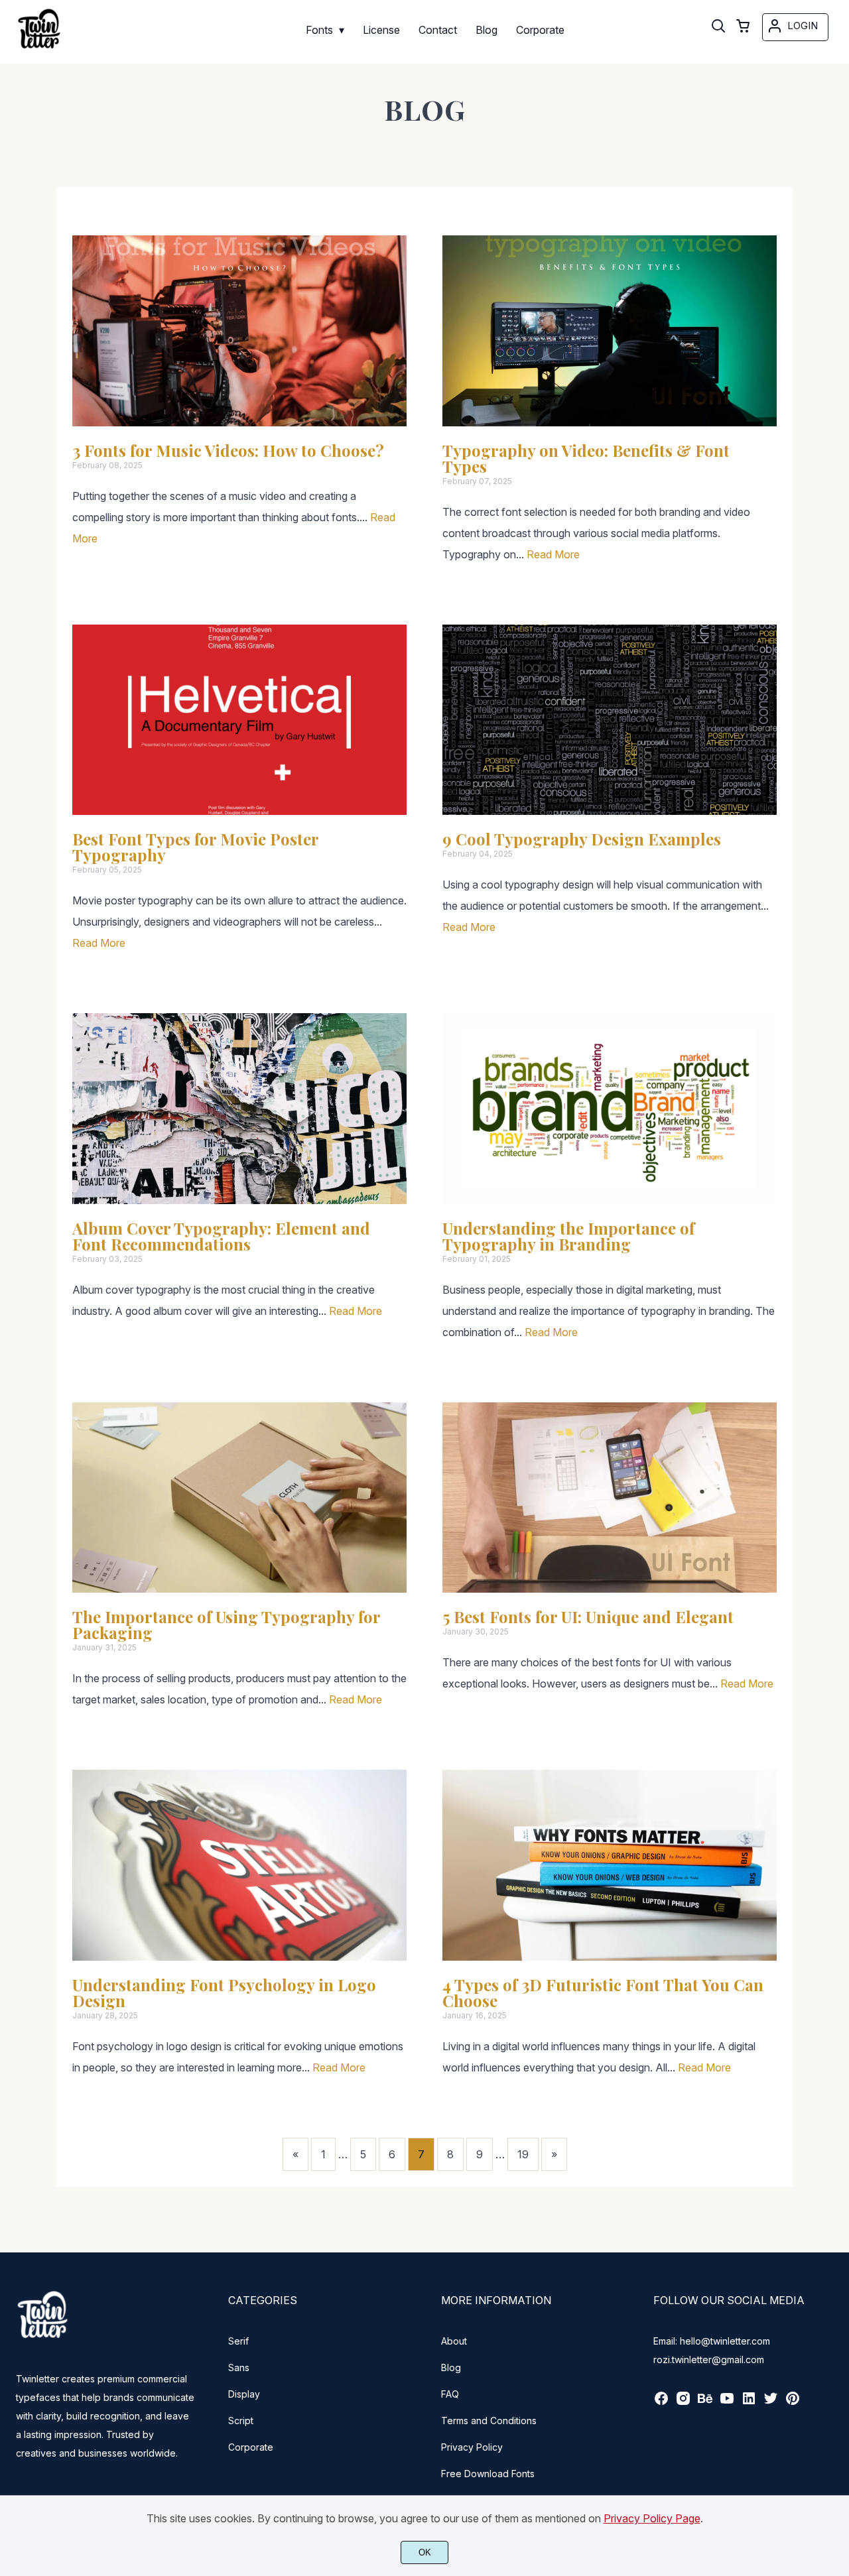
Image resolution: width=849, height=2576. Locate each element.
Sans (239, 2367)
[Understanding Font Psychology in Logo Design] (239, 1865)
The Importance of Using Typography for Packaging (226, 1625)
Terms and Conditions (489, 2421)
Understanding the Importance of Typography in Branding (568, 1236)
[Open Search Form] (718, 27)
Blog (451, 2367)
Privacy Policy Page (652, 2518)
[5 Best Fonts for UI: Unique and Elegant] (610, 1498)
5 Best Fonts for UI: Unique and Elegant (588, 1617)
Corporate (251, 2447)
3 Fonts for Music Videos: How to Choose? (228, 450)
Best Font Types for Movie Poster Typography (195, 847)
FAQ (450, 2394)
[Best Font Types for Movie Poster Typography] (239, 720)
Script (241, 2421)
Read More (553, 554)
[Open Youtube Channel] (727, 2403)
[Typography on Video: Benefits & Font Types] (610, 331)
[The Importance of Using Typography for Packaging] (239, 1498)
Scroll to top (837, 2233)
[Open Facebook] (661, 2403)
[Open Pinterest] (793, 2403)
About (454, 2341)
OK (425, 2552)
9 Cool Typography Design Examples (584, 839)
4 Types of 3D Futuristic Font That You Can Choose (603, 1993)
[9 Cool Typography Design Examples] (610, 720)
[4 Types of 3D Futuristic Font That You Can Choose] (610, 1865)
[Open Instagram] (683, 2403)
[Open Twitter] (771, 2403)
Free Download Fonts (488, 2474)
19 (523, 2154)
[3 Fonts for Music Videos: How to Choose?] (239, 331)
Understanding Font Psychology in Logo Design (224, 1993)
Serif (238, 2341)
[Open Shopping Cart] (743, 27)
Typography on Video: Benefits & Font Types (586, 458)
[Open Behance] (705, 2403)
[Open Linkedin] (749, 2403)
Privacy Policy (472, 2447)
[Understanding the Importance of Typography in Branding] (610, 1109)
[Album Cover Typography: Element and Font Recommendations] (239, 1109)
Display (244, 2394)
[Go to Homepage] (39, 50)
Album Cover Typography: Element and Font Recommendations (221, 1236)
